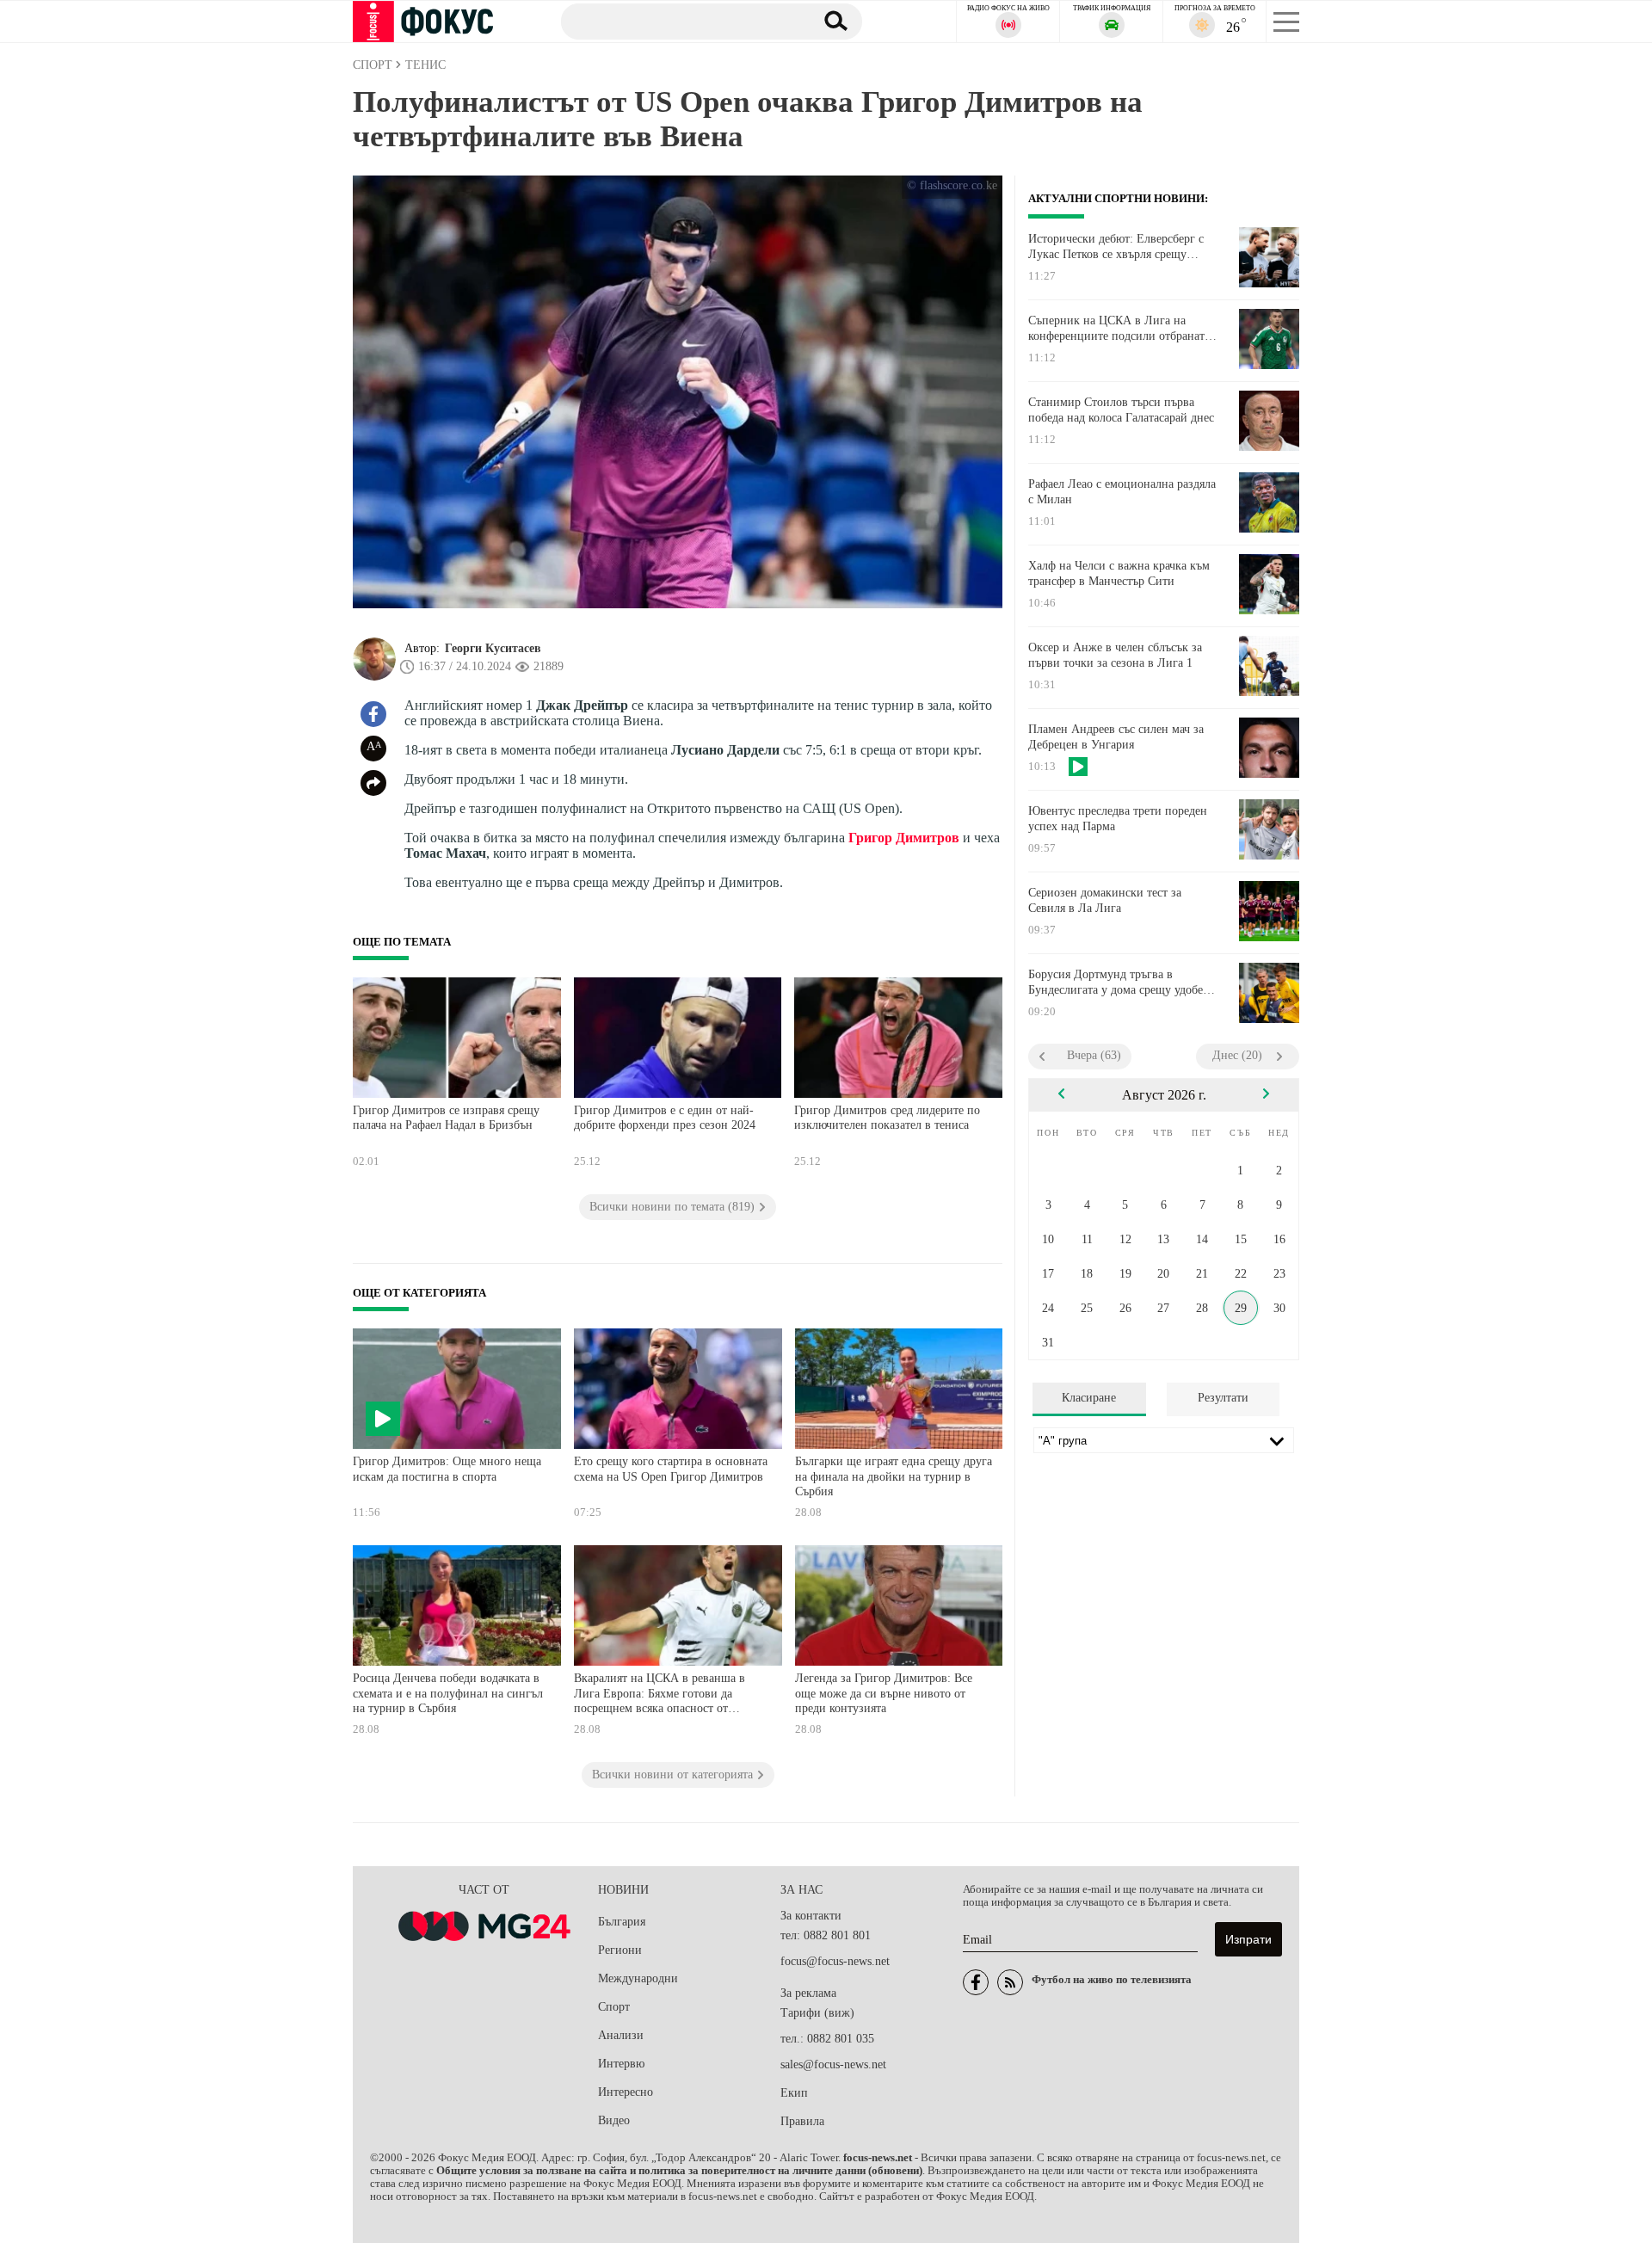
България (622, 1922)
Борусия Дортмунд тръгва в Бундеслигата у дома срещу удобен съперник (1119, 983)
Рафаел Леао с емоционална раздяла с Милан (1122, 492)
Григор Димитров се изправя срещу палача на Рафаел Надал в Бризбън (446, 1118)
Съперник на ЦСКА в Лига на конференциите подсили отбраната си (1119, 329)
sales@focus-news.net (833, 2064)
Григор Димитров (904, 838)
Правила (802, 2121)
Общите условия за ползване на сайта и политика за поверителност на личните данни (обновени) (679, 2171)
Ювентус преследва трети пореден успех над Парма (1118, 819)
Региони (620, 1950)
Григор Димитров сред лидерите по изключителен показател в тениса (887, 1118)
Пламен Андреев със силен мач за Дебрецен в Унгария (1116, 737)
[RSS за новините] (1010, 1982)
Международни (638, 1978)
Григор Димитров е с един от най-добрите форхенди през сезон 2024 (665, 1118)
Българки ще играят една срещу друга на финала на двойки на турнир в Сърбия (894, 1476)
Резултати (1223, 1398)
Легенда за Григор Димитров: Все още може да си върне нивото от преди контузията (884, 1693)
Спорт (614, 2007)
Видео (614, 2120)
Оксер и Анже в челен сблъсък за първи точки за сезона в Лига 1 (1115, 655)
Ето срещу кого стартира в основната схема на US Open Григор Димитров (671, 1469)
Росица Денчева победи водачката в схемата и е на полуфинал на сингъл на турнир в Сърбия (448, 1693)
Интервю (621, 2064)
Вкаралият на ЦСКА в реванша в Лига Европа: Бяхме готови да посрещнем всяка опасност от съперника (660, 1695)
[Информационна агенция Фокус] (976, 1982)
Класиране (1089, 1398)
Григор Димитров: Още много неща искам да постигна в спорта (447, 1469)
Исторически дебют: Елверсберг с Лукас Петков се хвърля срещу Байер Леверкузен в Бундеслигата (1116, 247)
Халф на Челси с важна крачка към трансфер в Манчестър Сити (1119, 573)
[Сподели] (373, 783)
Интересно (626, 2092)
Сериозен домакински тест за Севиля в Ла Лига (1105, 900)
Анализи (621, 2035)
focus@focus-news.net (835, 1961)
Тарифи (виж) (817, 2013)
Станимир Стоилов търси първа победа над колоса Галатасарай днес (1121, 410)
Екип (794, 2093)
